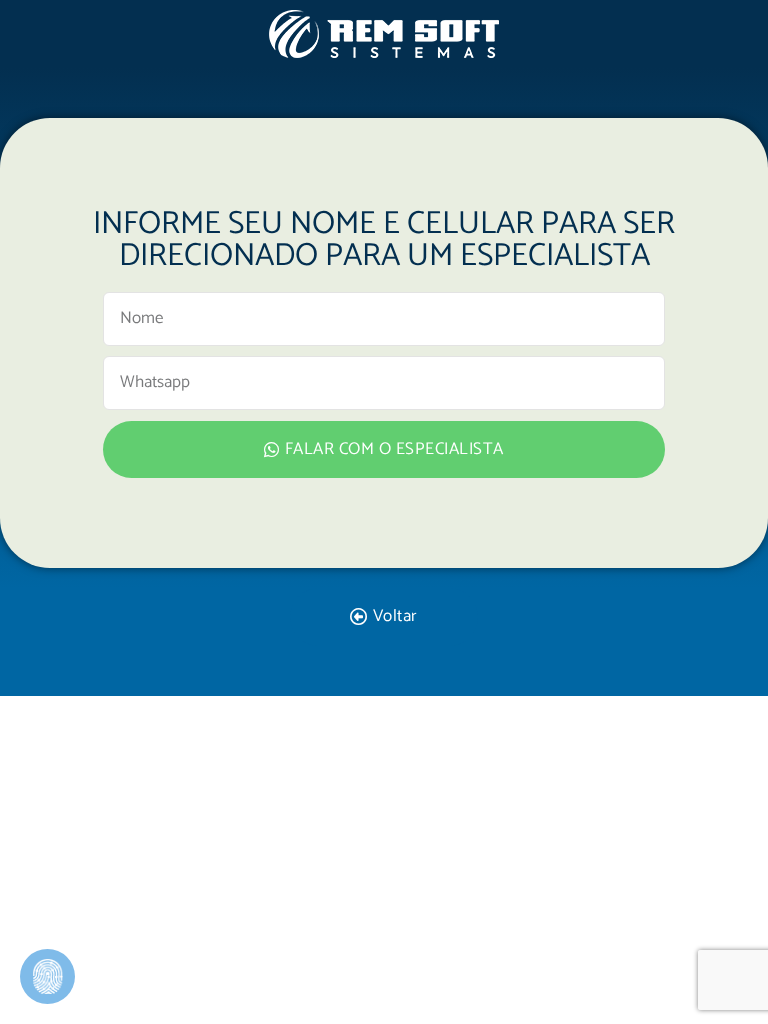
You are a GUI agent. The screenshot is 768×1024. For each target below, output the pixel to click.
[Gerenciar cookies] (47, 976)
